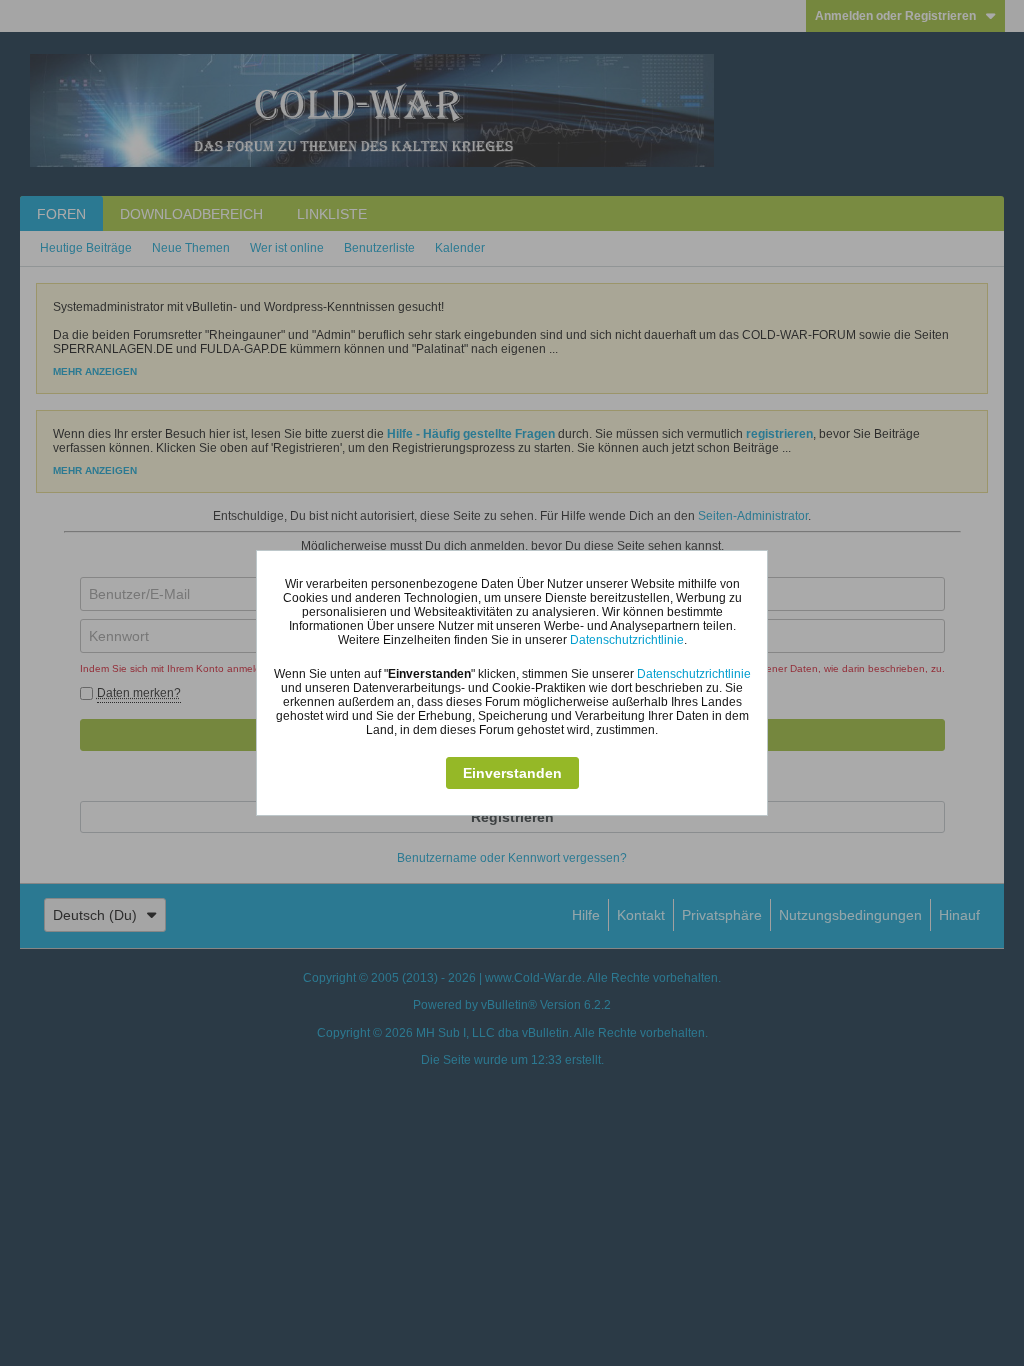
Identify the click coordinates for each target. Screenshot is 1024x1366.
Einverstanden (512, 773)
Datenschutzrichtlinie (627, 640)
